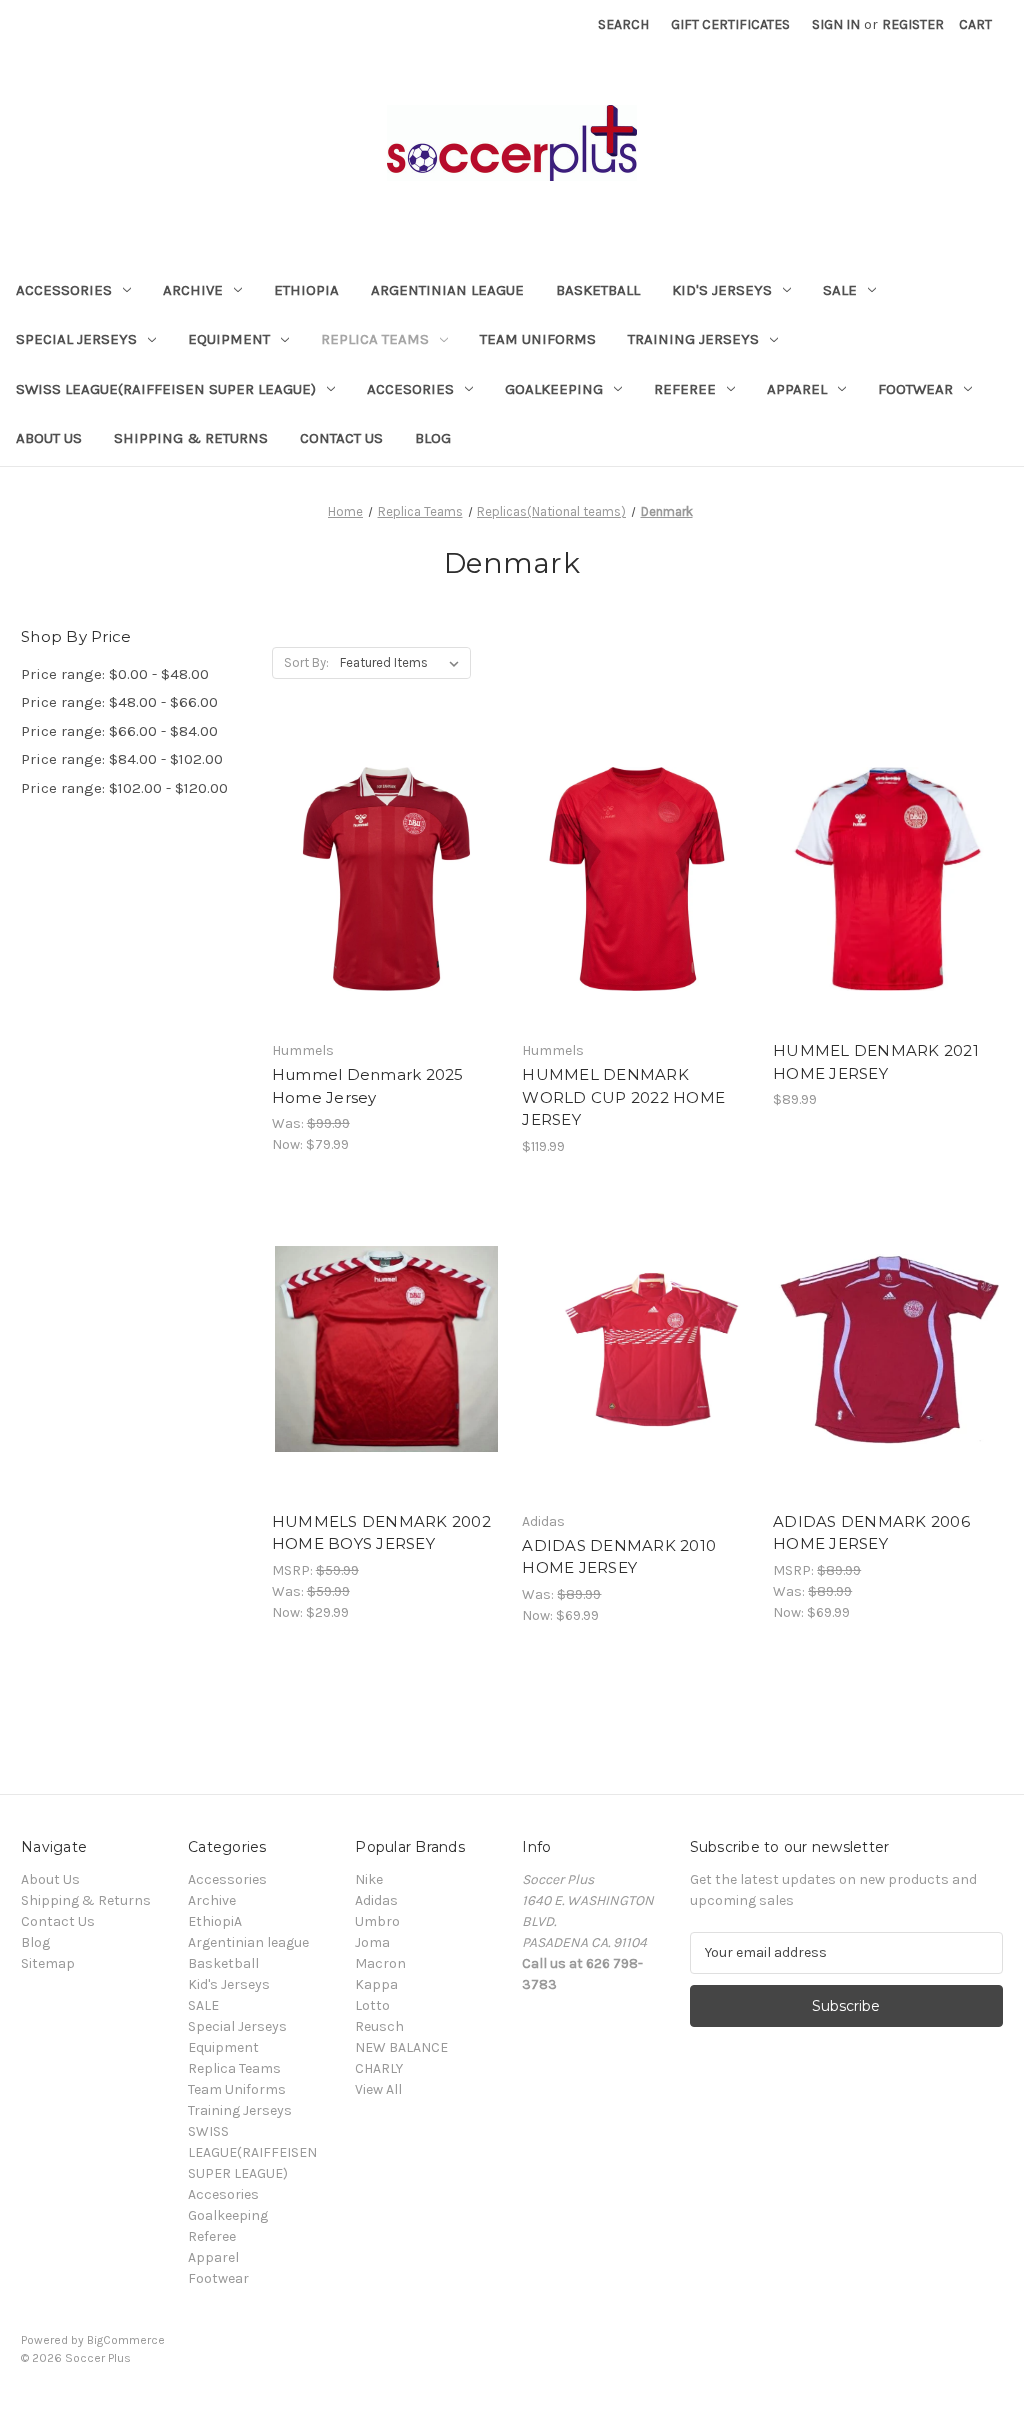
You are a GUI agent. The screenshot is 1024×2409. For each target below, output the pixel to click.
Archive (193, 290)
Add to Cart (888, 914)
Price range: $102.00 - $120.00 (124, 788)
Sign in (836, 24)
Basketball (598, 290)
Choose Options (387, 914)
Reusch (379, 2026)
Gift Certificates (730, 24)
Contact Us (341, 438)
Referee (685, 389)
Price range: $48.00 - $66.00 (119, 702)
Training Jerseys (693, 339)
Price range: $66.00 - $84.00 (119, 731)
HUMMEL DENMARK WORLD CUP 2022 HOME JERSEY (623, 1097)
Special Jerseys (76, 339)
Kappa (376, 1984)
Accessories (64, 290)
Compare (380, 879)
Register (913, 24)
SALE (840, 290)
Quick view (370, 843)
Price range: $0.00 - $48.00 (115, 674)
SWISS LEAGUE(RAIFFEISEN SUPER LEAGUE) (166, 389)
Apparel (797, 389)
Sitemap (48, 1963)
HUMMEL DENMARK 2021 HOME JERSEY (876, 1062)
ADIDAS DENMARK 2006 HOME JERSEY (871, 1533)
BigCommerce (126, 2340)
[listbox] (403, 663)
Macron (380, 1963)
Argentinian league (447, 290)
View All (378, 2089)
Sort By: (306, 662)
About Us (49, 438)
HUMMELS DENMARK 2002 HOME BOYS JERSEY (381, 1533)
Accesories (410, 389)
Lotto (372, 2005)
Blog (433, 438)
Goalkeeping (554, 389)
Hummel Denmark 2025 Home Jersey (368, 1086)
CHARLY (379, 2068)
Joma (372, 1942)
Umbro (377, 1921)
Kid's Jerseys (722, 290)
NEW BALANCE (401, 2047)
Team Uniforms (538, 339)
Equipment (229, 339)
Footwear (915, 389)
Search (623, 24)
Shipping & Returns (191, 438)
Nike (369, 1879)
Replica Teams (375, 339)
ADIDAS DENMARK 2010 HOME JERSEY (619, 1557)
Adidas (376, 1900)
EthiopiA (306, 290)
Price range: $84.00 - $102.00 (122, 759)
